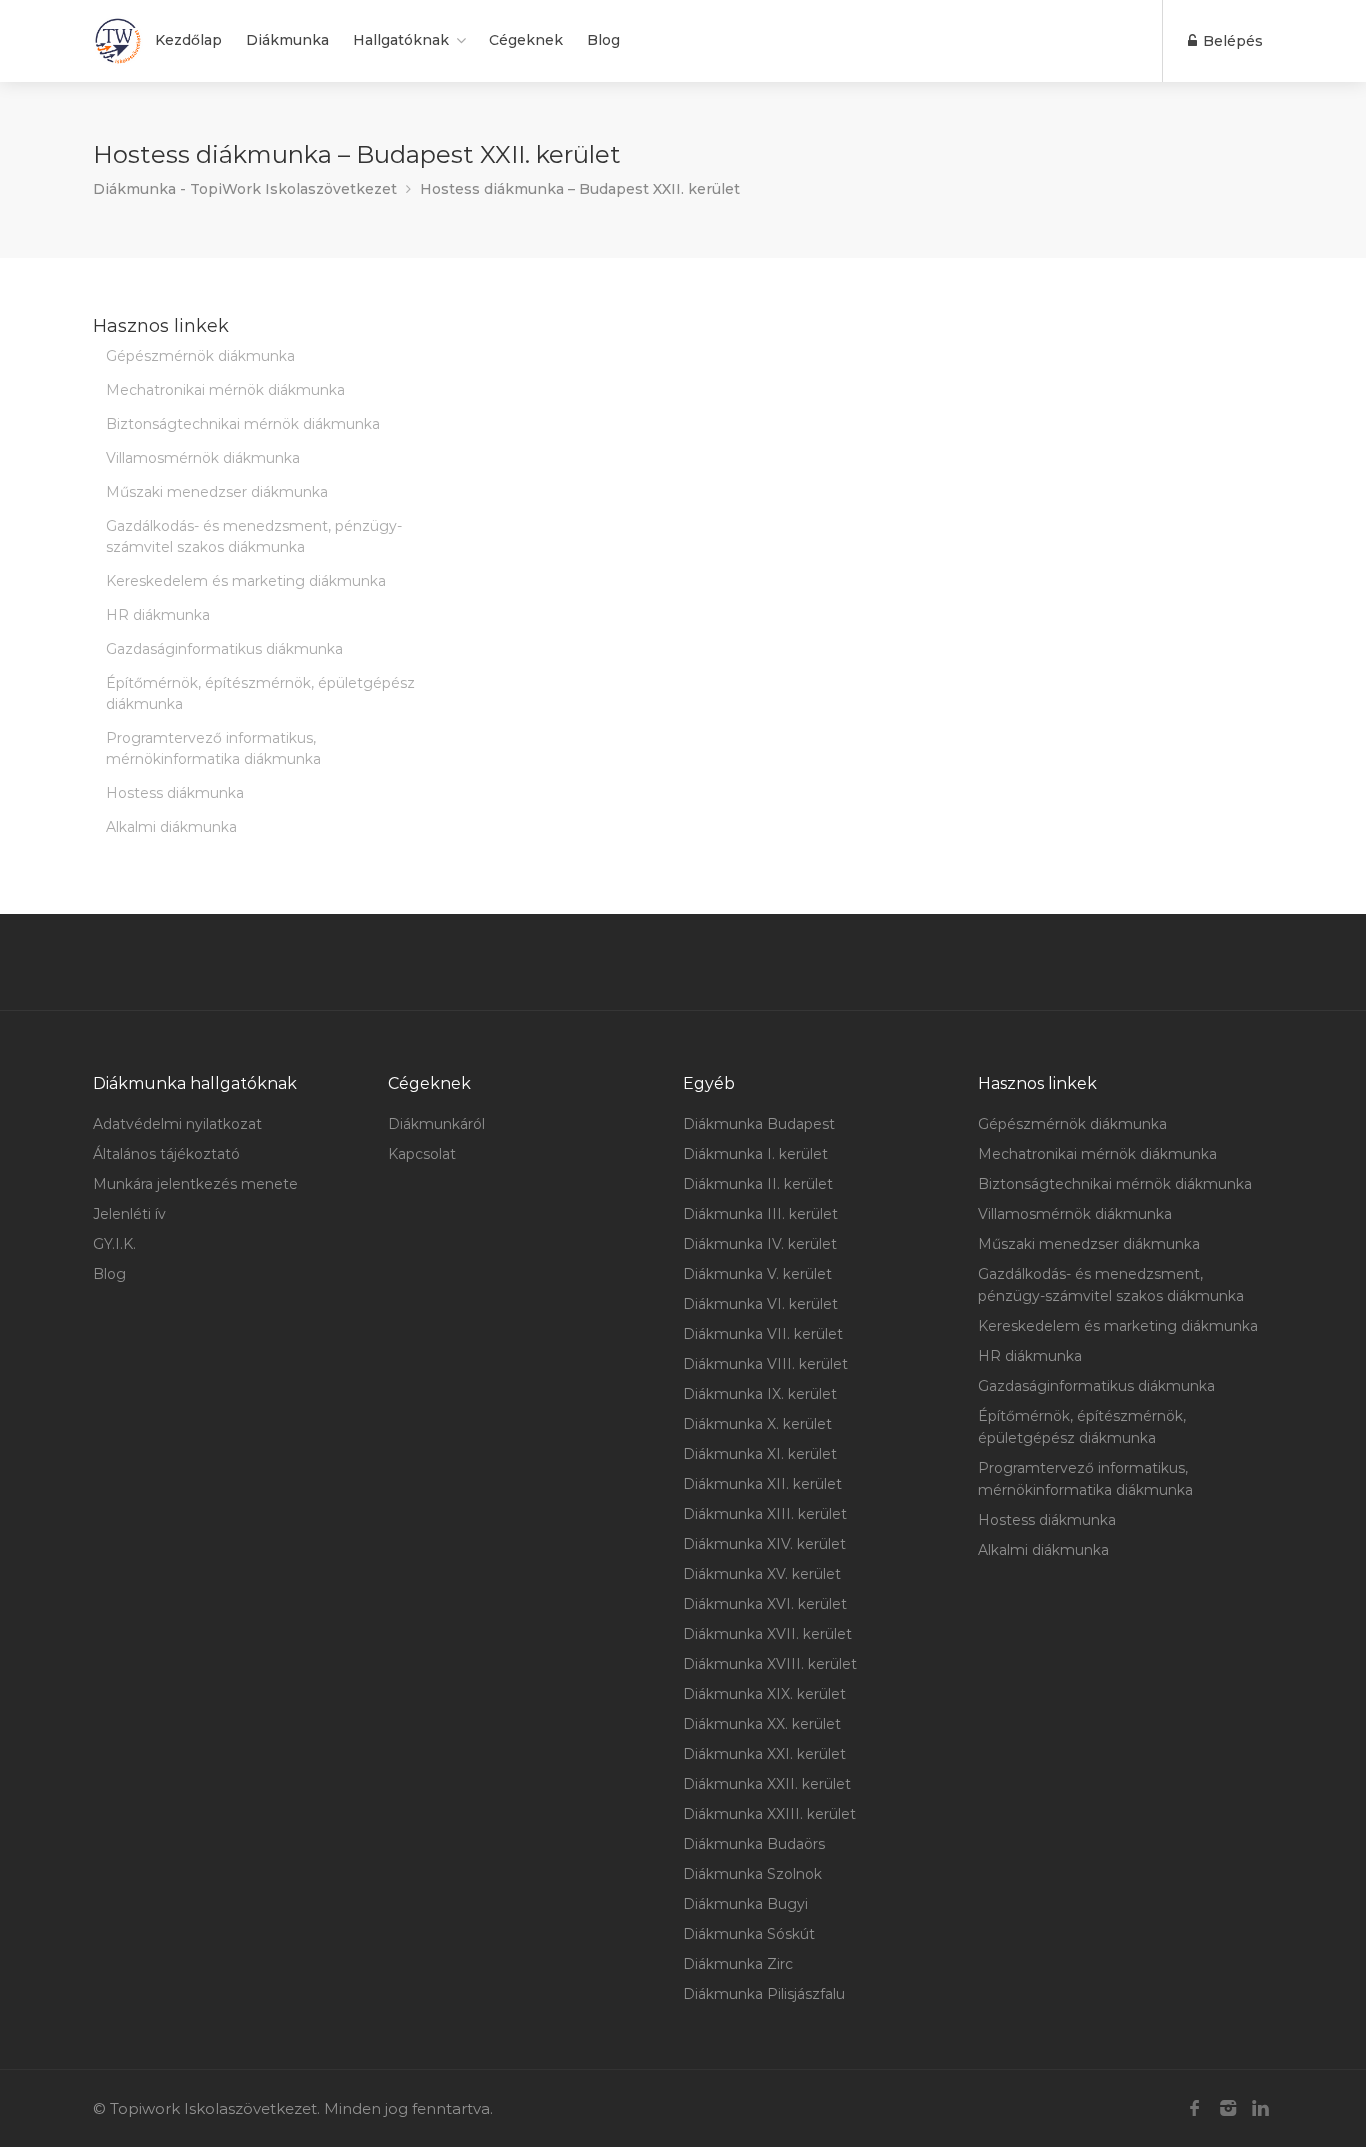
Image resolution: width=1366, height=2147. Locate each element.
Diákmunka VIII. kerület (765, 1364)
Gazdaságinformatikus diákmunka (224, 649)
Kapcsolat (422, 1154)
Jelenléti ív (129, 1214)
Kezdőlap (188, 40)
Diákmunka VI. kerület (760, 1304)
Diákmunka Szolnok (752, 1874)
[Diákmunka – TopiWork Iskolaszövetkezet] (118, 41)
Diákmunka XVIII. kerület (770, 1664)
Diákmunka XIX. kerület (764, 1694)
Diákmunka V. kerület (757, 1274)
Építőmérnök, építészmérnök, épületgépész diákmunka (260, 693)
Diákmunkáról (436, 1124)
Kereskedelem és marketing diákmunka (246, 581)
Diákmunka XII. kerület (762, 1484)
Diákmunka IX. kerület (760, 1394)
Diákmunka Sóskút (749, 1934)
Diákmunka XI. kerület (760, 1454)
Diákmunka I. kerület (755, 1154)
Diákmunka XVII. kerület (767, 1634)
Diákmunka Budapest (759, 1124)
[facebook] (1194, 2108)
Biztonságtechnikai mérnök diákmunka (243, 424)
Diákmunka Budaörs (754, 1844)
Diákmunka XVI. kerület (765, 1604)
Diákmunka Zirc (738, 1964)
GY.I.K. (114, 1244)
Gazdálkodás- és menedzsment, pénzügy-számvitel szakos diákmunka (254, 536)
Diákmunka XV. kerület (762, 1574)
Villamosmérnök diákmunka (203, 458)
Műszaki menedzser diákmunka (217, 492)
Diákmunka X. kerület (757, 1424)
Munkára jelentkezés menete (195, 1184)
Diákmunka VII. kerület (763, 1334)
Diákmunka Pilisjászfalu (764, 1994)
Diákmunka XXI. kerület (764, 1754)
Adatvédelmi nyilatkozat (177, 1124)
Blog (603, 40)
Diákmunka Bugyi (745, 1904)
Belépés (1231, 41)
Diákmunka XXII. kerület (767, 1784)
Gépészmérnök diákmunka (200, 356)
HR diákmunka (158, 615)
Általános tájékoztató (166, 1154)
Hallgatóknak (401, 40)
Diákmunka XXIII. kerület (769, 1814)
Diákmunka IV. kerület (760, 1244)
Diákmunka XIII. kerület (765, 1514)
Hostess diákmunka (175, 793)
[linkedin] (1260, 2108)
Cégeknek (526, 40)
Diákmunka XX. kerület (762, 1724)
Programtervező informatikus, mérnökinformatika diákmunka (213, 748)
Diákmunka (287, 40)
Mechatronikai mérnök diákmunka (225, 390)
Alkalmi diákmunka (171, 827)
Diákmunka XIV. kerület (764, 1544)
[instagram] (1227, 2108)
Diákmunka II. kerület (758, 1184)
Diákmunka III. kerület (760, 1214)
